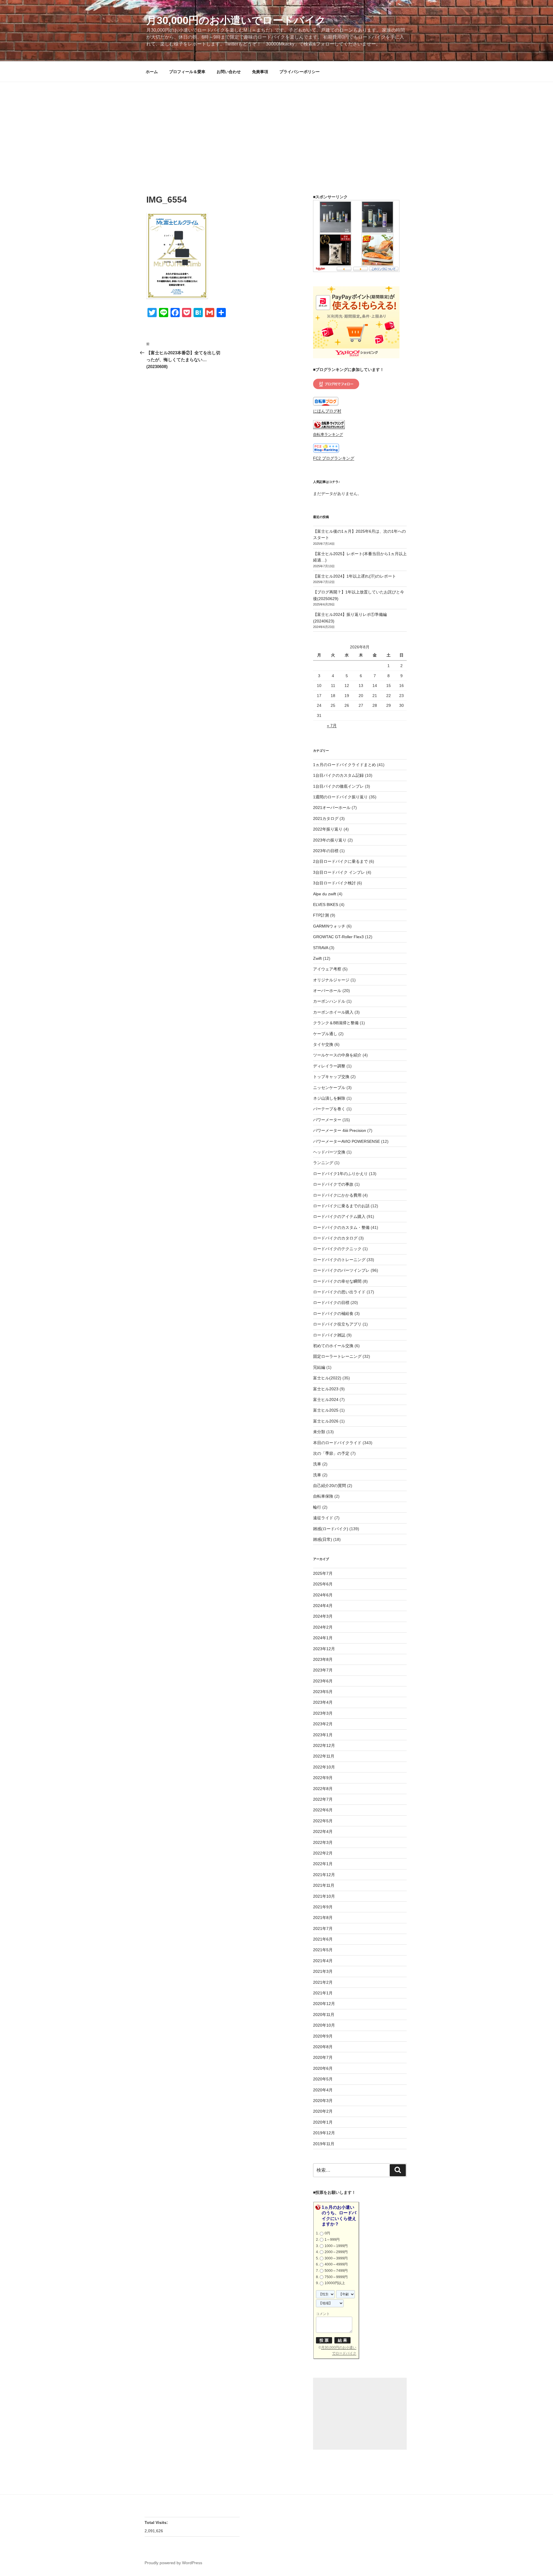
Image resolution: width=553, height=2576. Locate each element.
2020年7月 (323, 2057)
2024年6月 (323, 1595)
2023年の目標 (326, 851)
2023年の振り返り (330, 840)
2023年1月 (323, 1735)
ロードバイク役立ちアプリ (337, 1324)
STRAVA (321, 948)
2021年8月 (323, 1918)
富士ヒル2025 (326, 1410)
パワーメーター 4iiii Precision (340, 1130)
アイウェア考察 (327, 969)
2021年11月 (324, 1885)
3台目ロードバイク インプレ (339, 872)
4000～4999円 (336, 2264)
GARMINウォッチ (329, 926)
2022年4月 (323, 1831)
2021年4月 (323, 1961)
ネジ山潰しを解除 (329, 1098)
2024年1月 (323, 1638)
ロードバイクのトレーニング (339, 1260)
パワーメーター (327, 1120)
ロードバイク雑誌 (329, 1335)
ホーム (152, 72)
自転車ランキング (328, 435)
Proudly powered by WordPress (173, 2563)
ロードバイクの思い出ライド (339, 1292)
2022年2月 (323, 1853)
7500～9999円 (336, 2277)
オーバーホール (327, 991)
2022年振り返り (328, 829)
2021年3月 (323, 1971)
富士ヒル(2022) (327, 1378)
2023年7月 (323, 1670)
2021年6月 (323, 1939)
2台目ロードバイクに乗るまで (340, 861)
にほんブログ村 (327, 411)
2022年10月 (324, 1767)
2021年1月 (323, 1993)
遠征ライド (323, 1518)
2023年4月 (323, 1702)
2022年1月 (323, 1864)
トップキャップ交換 (331, 1077)
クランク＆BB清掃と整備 (336, 1023)
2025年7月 (323, 1573)
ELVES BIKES (326, 905)
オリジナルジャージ (331, 980)
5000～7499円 (336, 2271)
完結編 (319, 1367)
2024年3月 (323, 1616)
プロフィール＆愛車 (187, 72)
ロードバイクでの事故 (333, 1184)
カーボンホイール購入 (333, 1012)
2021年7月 (323, 1928)
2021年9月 (323, 1907)
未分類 (319, 1432)
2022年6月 (323, 1810)
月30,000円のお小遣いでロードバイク (236, 20)
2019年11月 (324, 2144)
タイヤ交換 (323, 1044)
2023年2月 (323, 1724)
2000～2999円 (336, 2252)
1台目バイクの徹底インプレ (338, 786)
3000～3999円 (336, 2258)
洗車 (317, 1464)
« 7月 (332, 726)
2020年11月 (324, 2015)
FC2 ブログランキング (334, 458)
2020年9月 (323, 2036)
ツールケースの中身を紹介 (337, 1055)
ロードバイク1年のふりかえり (340, 1174)
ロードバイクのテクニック (337, 1249)
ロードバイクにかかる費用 (337, 1195)
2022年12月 (324, 1745)
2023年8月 (323, 1659)
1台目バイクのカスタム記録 (338, 775)
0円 (327, 2233)
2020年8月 (323, 2047)
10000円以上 (335, 2283)
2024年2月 (323, 1627)
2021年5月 (323, 1950)
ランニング (323, 1163)
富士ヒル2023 (326, 1389)
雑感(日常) (323, 1539)
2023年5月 (323, 1692)
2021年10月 (324, 1896)
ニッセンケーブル (329, 1088)
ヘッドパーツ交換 (329, 1152)
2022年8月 (323, 1789)
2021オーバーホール (332, 808)
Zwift (317, 958)
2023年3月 (323, 1713)
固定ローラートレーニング (337, 1356)
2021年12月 (324, 1875)
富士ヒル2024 (326, 1400)
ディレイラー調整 (329, 1066)
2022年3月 (323, 1842)
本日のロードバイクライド (337, 1443)
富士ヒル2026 (326, 1421)
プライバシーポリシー (300, 72)
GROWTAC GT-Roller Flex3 (338, 937)
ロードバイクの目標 (331, 1303)
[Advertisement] (276, 125)
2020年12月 (324, 2004)
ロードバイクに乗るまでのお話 (341, 1206)
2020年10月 (324, 2025)
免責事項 (260, 72)
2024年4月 (323, 1606)
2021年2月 (323, 1982)
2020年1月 (323, 2122)
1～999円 (332, 2240)
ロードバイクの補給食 (333, 1313)
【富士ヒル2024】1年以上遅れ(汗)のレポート (355, 576)
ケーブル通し (325, 1034)
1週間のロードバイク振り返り (340, 797)
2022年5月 (323, 1821)
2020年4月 (323, 2090)
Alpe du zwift (325, 894)
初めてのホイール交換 (333, 1346)
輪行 (317, 1507)
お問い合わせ (229, 72)
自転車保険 (323, 1496)
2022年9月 (323, 1778)
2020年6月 (323, 2068)
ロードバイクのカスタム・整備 (341, 1227)
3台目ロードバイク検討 (334, 883)
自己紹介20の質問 (329, 1486)
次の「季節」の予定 (331, 1453)
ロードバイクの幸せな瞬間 (337, 1281)
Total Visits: (157, 2522)
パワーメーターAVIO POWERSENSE (346, 1141)
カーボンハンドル (329, 1001)
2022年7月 (323, 1799)
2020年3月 (323, 2101)
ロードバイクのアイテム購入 (339, 1216)
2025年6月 (323, 1584)
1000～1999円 (336, 2246)
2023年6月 (323, 1681)
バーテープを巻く (329, 1109)
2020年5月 (323, 2079)
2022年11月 (324, 1756)
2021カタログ (326, 818)
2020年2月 (323, 2111)
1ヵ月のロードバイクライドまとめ (344, 765)
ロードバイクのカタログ (335, 1238)
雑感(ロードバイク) (331, 1529)
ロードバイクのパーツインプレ (341, 1270)
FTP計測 (321, 915)
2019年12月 (324, 2133)
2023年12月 (324, 1649)
